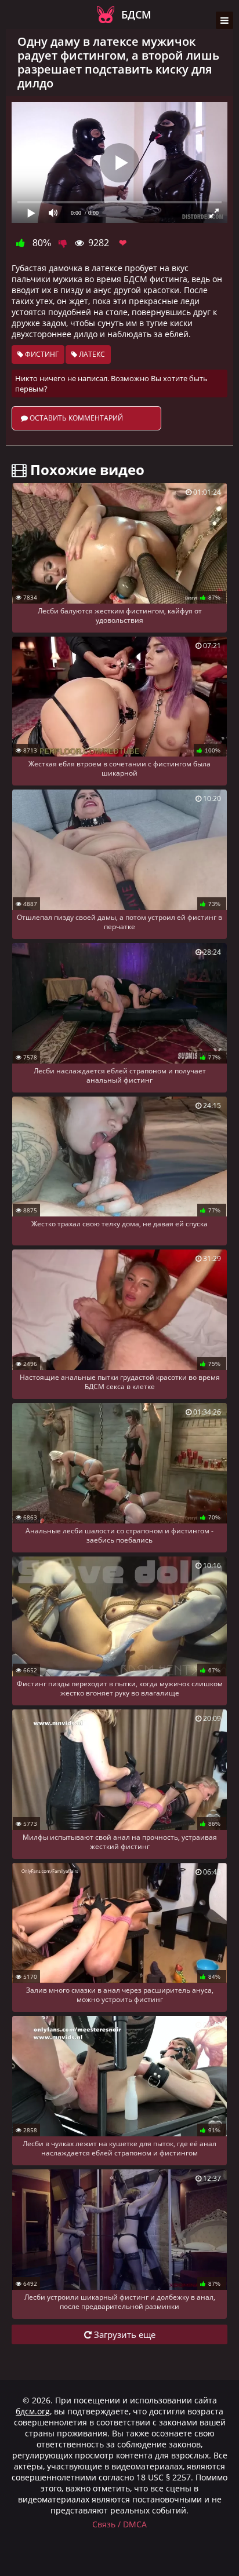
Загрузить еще (124, 2334)
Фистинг (41, 354)
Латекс (91, 354)
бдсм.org (33, 2411)
